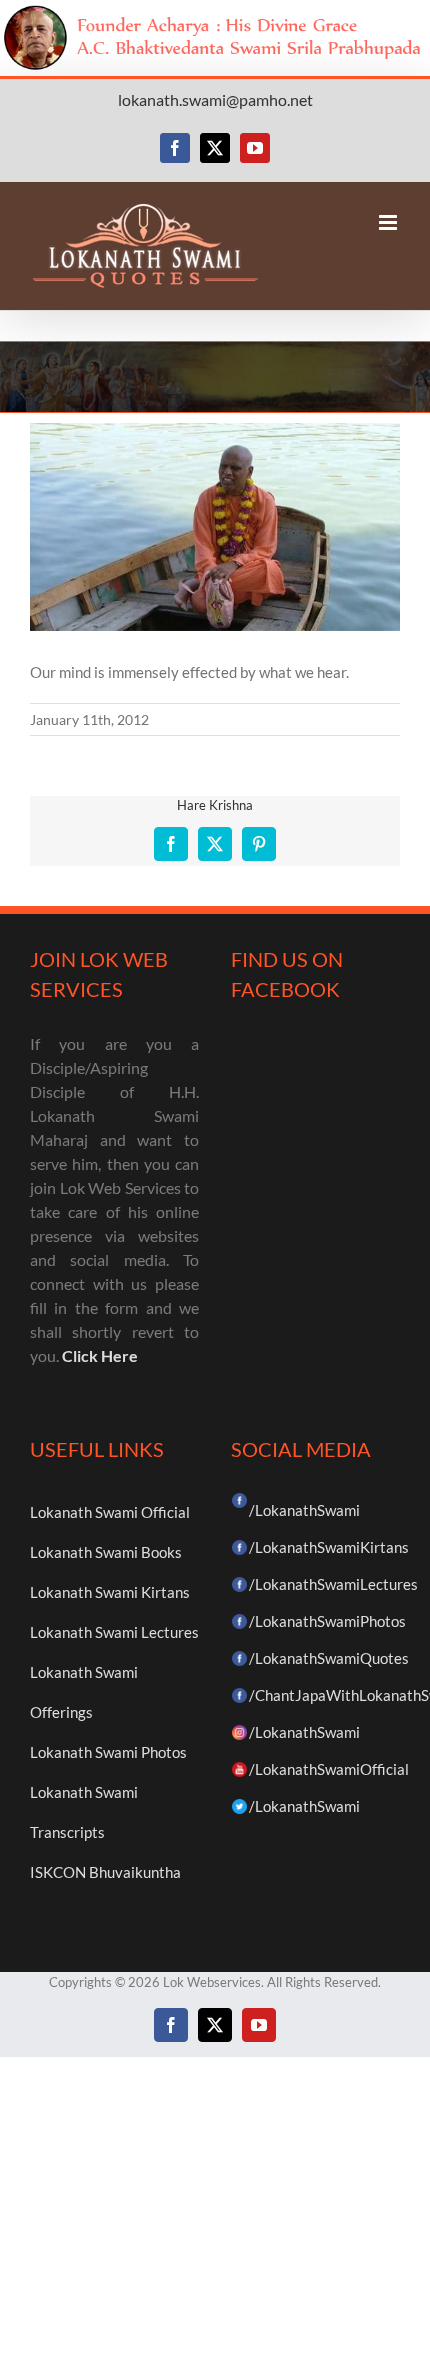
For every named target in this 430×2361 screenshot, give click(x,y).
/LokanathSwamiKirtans (329, 1547)
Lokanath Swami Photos (108, 1752)
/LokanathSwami (304, 1510)
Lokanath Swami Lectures (114, 1632)
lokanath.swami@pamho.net (215, 99)
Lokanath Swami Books (106, 1552)
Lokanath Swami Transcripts (84, 1812)
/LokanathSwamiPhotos (327, 1621)
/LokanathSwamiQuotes (329, 1658)
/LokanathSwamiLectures (333, 1584)
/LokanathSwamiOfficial (329, 1769)
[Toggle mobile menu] (389, 222)
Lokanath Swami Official (110, 1512)
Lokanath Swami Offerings (84, 1692)
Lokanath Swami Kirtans (110, 1592)
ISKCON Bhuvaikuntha (105, 1872)
